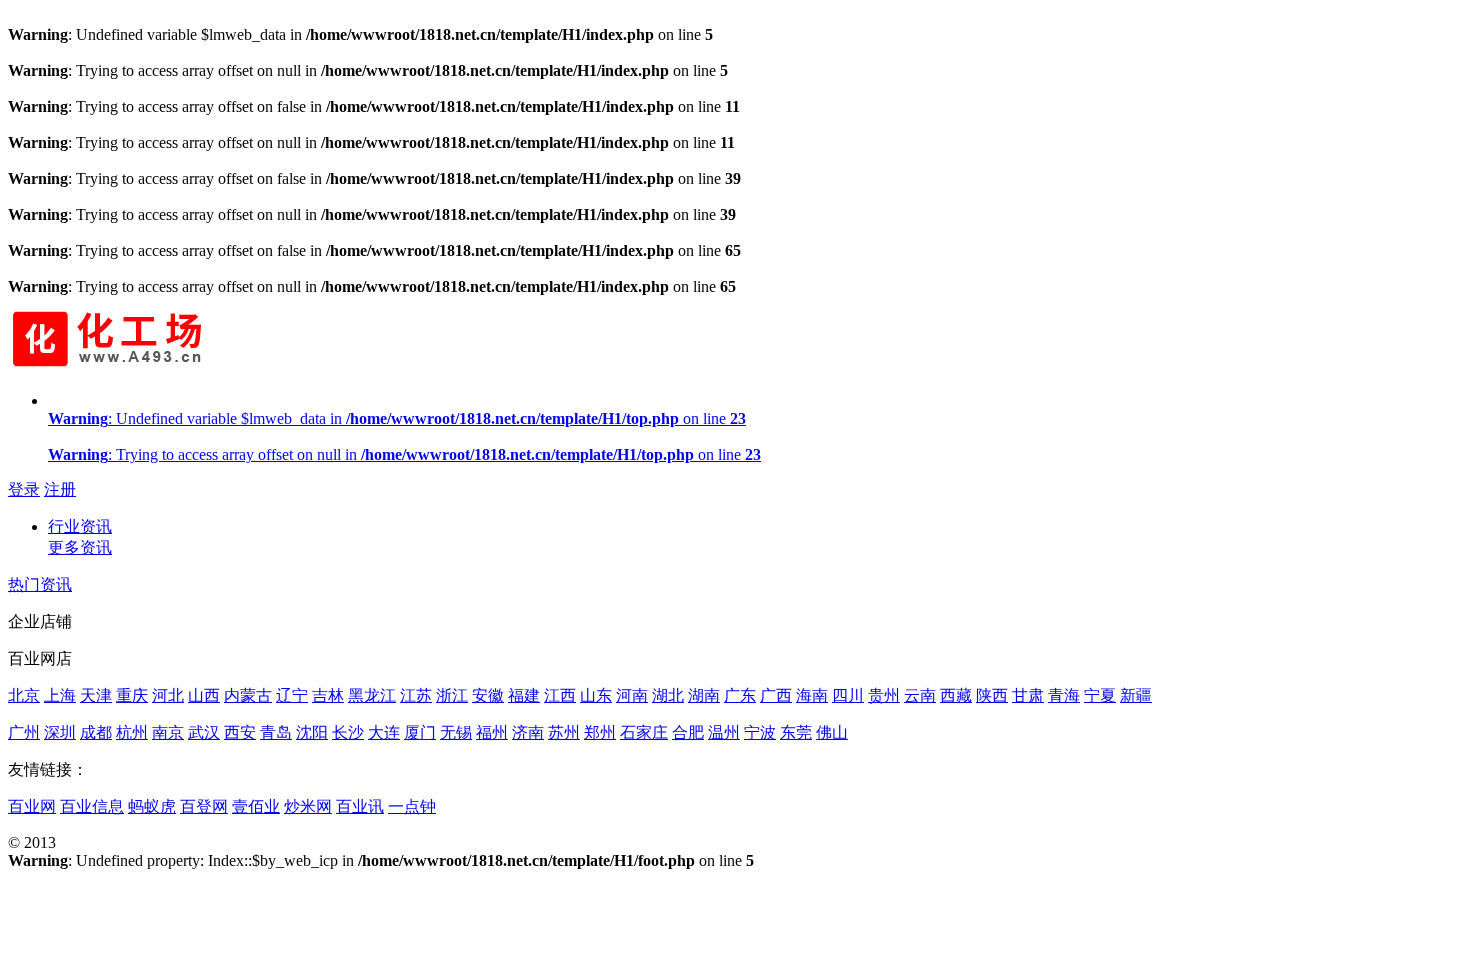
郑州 (600, 732)
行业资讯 (80, 526)
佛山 (832, 732)
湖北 (668, 695)
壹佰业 (256, 806)
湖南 (704, 695)
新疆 (1136, 695)
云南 (920, 695)
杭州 (132, 732)
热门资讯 (40, 584)
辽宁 (292, 695)
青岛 (276, 732)
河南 (632, 695)
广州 (24, 732)
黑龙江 (372, 695)
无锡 (456, 732)
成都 (96, 732)
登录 (24, 489)
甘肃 (1028, 695)
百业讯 (360, 806)
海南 (812, 695)
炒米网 (308, 806)
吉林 (328, 695)
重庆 (132, 695)
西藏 (956, 695)
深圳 (60, 732)
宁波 (760, 732)
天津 (96, 695)
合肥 (688, 732)
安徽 (488, 695)
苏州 (564, 732)
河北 (168, 695)
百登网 (204, 806)
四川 (848, 695)
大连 (384, 732)
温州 (724, 732)
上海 (60, 695)
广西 (776, 695)
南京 (168, 732)
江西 (560, 695)
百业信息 (92, 806)
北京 (24, 695)
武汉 (204, 732)
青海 (1064, 695)
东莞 (796, 732)
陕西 (992, 695)
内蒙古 (248, 695)
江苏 (416, 695)
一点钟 (412, 806)
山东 (596, 695)
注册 (60, 489)
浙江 (452, 695)
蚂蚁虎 (152, 806)
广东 (740, 695)
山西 (204, 695)
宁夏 (1100, 695)
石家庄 (644, 732)
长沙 (348, 732)
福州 (492, 732)
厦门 (420, 732)
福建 (524, 695)
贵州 (884, 695)
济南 (528, 732)
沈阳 (312, 732)
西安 (240, 732)
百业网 (32, 806)
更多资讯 (80, 547)
